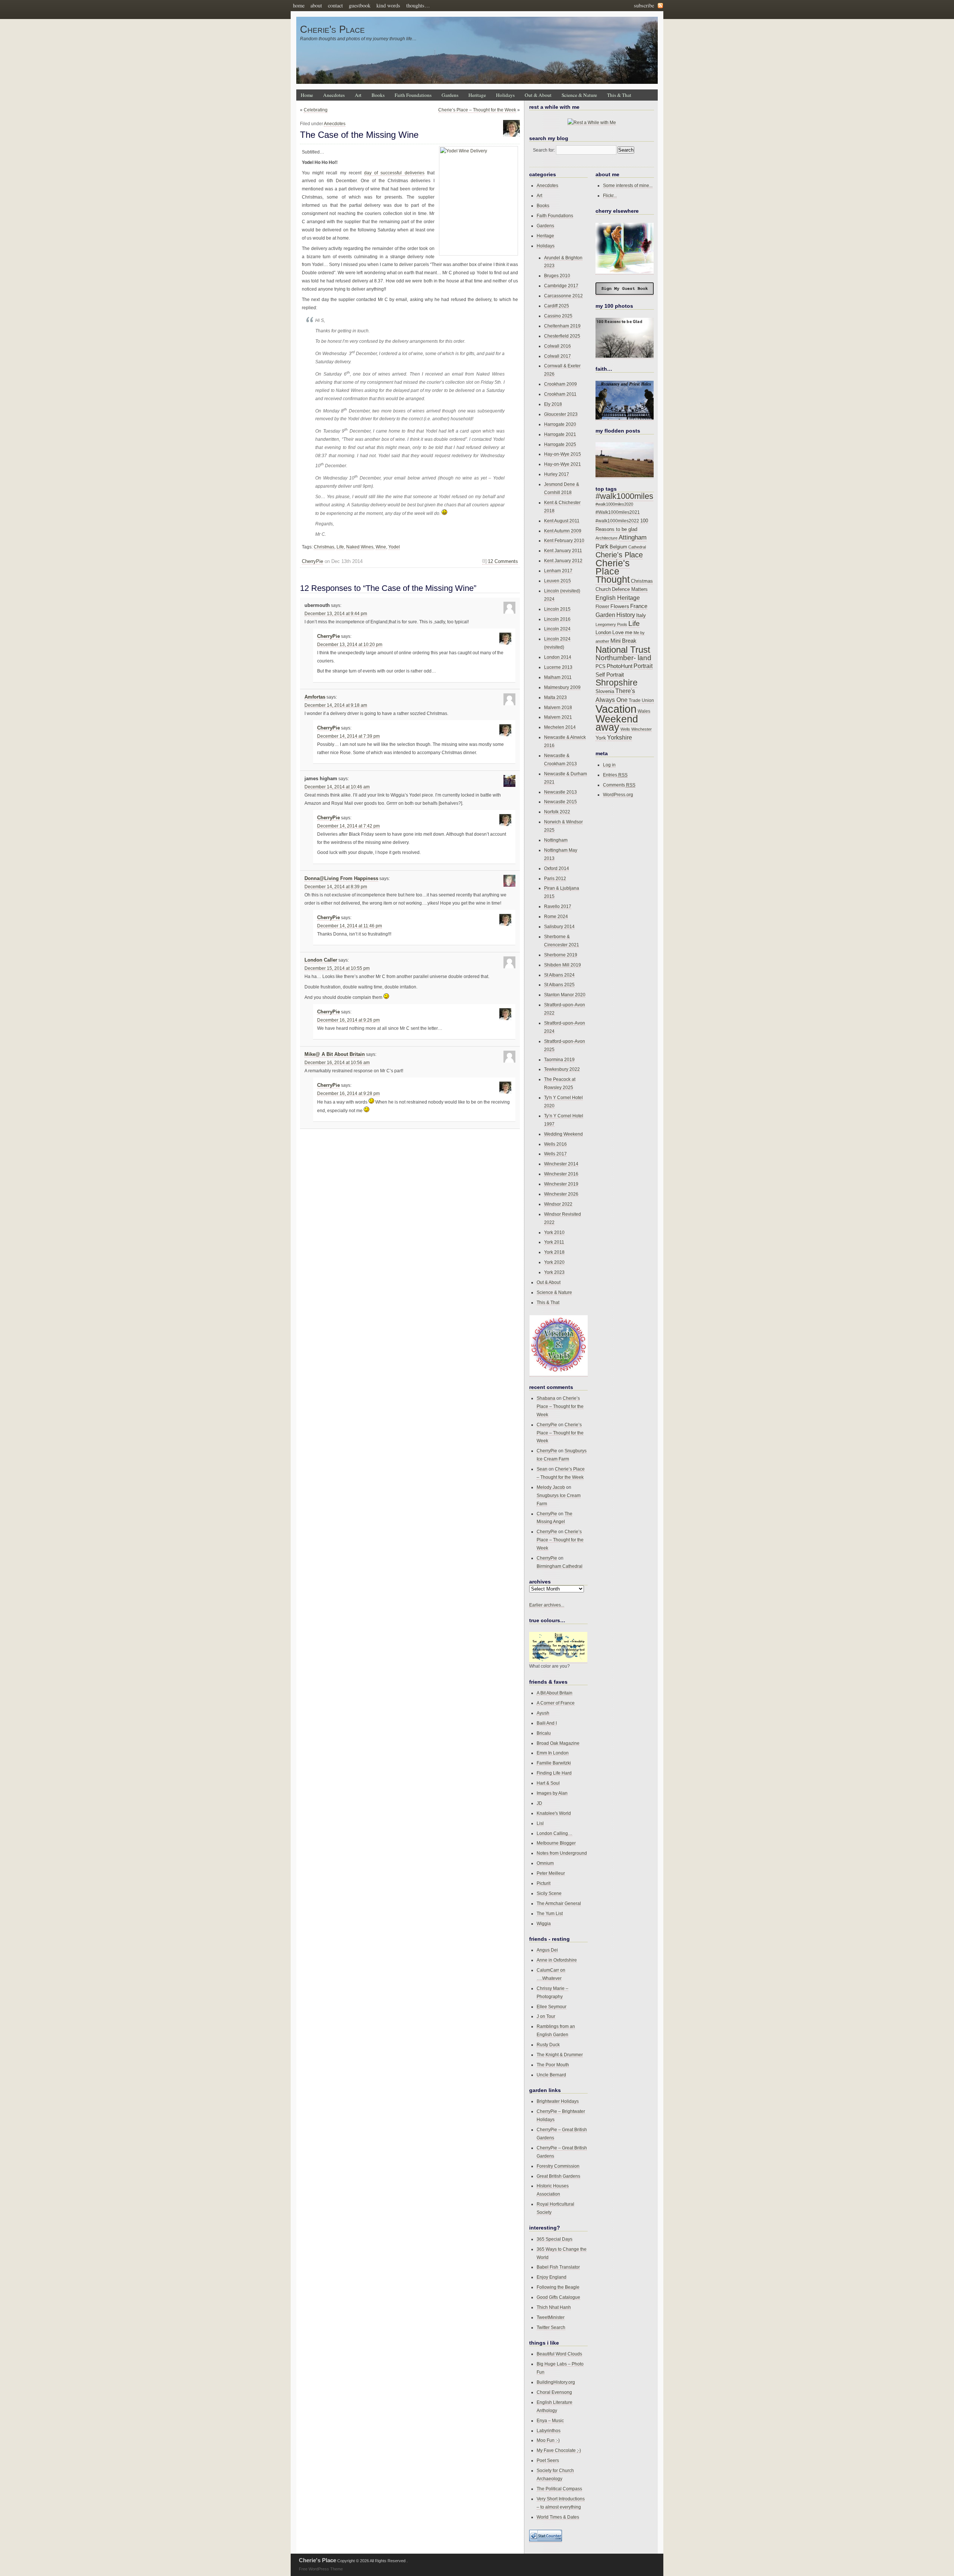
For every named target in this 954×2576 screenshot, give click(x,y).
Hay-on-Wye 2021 (563, 464)
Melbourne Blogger (556, 1843)
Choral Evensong (554, 2392)
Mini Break (623, 641)
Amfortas (315, 697)
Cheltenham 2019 (562, 326)
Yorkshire (620, 737)
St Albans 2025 (559, 985)
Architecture (606, 538)
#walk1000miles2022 (617, 521)
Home (307, 95)
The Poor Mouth (553, 2065)
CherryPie (312, 561)
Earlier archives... (547, 1605)
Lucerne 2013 (558, 667)
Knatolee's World (554, 1813)
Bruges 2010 (557, 276)
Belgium (618, 547)
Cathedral (637, 547)
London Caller (321, 960)
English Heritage (618, 598)
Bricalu (544, 1733)
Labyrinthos (549, 2431)
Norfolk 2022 (557, 812)
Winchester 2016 (561, 1174)
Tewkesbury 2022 (562, 1069)
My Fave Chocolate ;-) (559, 2450)
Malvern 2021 (558, 717)
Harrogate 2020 (560, 424)
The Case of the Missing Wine (359, 135)
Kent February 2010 (564, 540)
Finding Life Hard (554, 1773)
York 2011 (554, 1242)
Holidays (505, 95)
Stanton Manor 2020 (565, 995)
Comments (619, 785)
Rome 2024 (556, 916)
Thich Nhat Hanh (554, 2307)
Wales (644, 711)
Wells (625, 729)
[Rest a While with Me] (592, 123)
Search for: (544, 150)
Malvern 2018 (558, 707)
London (603, 632)
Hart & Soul (548, 1783)
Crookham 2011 (560, 394)
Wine (381, 547)
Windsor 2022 (558, 1204)
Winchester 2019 (561, 1184)
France (639, 606)
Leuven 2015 (557, 581)
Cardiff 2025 (557, 306)
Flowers (620, 606)
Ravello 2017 (558, 906)
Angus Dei (547, 1950)
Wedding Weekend (563, 1134)
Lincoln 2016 (557, 619)
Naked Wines (360, 547)
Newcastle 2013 (560, 792)
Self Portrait (610, 675)
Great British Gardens (558, 2176)
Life (340, 547)
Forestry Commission (558, 2166)
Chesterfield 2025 (562, 336)
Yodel (394, 547)
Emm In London (553, 1753)
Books (378, 95)
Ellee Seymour (552, 2007)
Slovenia (605, 692)
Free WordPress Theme (321, 2569)
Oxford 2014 (557, 868)
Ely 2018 (553, 404)
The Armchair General (559, 1903)
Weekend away (617, 723)
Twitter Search (551, 2327)
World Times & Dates (558, 2517)
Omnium (545, 1863)
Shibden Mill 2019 (563, 965)
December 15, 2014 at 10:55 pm (337, 968)
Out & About (538, 95)
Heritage (477, 95)
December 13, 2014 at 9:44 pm (336, 614)
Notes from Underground (562, 1853)
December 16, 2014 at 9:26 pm (348, 1020)
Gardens (450, 95)
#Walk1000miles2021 (618, 512)
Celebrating (316, 110)
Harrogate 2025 (560, 444)
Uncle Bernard (551, 2075)
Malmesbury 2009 (562, 687)
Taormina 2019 (559, 1059)
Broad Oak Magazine (558, 1743)
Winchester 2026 (561, 1194)
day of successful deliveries (394, 173)
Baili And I (547, 1723)
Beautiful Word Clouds (559, 2354)
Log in (609, 765)
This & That (619, 95)
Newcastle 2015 (560, 802)
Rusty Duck (548, 2045)
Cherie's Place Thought (613, 571)
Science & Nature (579, 95)
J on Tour (546, 2016)
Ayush (543, 1713)
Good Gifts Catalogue (558, 2297)
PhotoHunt (620, 666)
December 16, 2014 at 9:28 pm (348, 1094)
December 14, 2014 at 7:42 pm (348, 826)
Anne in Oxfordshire (557, 1960)
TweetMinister (551, 2317)
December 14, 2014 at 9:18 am (336, 705)
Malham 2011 (558, 677)
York (601, 738)
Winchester (642, 729)
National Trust (623, 650)
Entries (615, 775)
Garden (605, 615)
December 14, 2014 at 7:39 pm (348, 736)
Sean (542, 1469)
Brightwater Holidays (558, 2101)
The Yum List (550, 1913)
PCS (601, 666)
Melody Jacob (551, 1487)
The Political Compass (559, 2489)
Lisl (540, 1823)
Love (618, 632)
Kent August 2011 (562, 521)
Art (358, 95)
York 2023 (554, 1272)
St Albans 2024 (559, 975)
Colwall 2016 (557, 346)
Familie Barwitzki (554, 1763)
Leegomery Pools (611, 624)
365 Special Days (555, 2239)
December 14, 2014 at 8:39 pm (336, 887)
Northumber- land (623, 658)
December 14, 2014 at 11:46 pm (350, 926)
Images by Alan (552, 1793)
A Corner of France (556, 1703)
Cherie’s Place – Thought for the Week (477, 110)
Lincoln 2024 (557, 629)
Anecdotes (334, 95)
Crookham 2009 (560, 384)
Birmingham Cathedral (560, 1566)
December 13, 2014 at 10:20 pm (350, 645)
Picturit (544, 1883)
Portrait (643, 666)
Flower (602, 607)
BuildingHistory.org (556, 2382)
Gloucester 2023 (561, 414)
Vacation (616, 709)
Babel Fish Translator (558, 2267)
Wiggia (544, 1923)
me (629, 632)
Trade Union (641, 700)
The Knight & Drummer (560, 2055)
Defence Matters (630, 589)
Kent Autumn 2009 (563, 531)
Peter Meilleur (551, 1873)
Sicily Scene (549, 1893)
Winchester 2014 (561, 1164)
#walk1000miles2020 (614, 504)
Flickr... (610, 195)
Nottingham (556, 840)
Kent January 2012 (563, 561)
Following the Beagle (558, 2287)
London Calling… (555, 1833)
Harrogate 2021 (560, 434)
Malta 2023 (555, 697)
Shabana (546, 1398)
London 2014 (558, 657)
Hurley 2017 (557, 474)
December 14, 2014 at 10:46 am (337, 787)
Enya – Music (550, 2420)
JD (539, 1803)
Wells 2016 (555, 1144)
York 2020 (554, 1262)
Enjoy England (552, 2277)
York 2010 (554, 1232)
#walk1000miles (624, 496)
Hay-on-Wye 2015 (563, 454)
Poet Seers (548, 2460)
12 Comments (503, 561)
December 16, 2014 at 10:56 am (337, 1063)
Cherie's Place (332, 29)
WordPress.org (618, 795)
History (626, 615)
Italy (641, 615)
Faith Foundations (413, 95)
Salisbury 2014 (559, 926)
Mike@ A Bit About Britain (335, 1054)
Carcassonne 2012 (563, 296)
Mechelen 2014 (560, 727)
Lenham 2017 (558, 571)
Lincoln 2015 (557, 609)
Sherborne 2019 (561, 955)
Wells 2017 (555, 1154)
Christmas (324, 547)
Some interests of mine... (628, 185)
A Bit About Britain (555, 1693)
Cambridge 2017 (561, 286)
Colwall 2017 (557, 356)
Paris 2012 (555, 878)
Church (603, 589)
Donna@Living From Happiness (341, 879)
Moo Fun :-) (548, 2440)
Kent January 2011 (563, 550)
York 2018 (554, 1252)
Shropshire (617, 683)
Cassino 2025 (558, 316)
